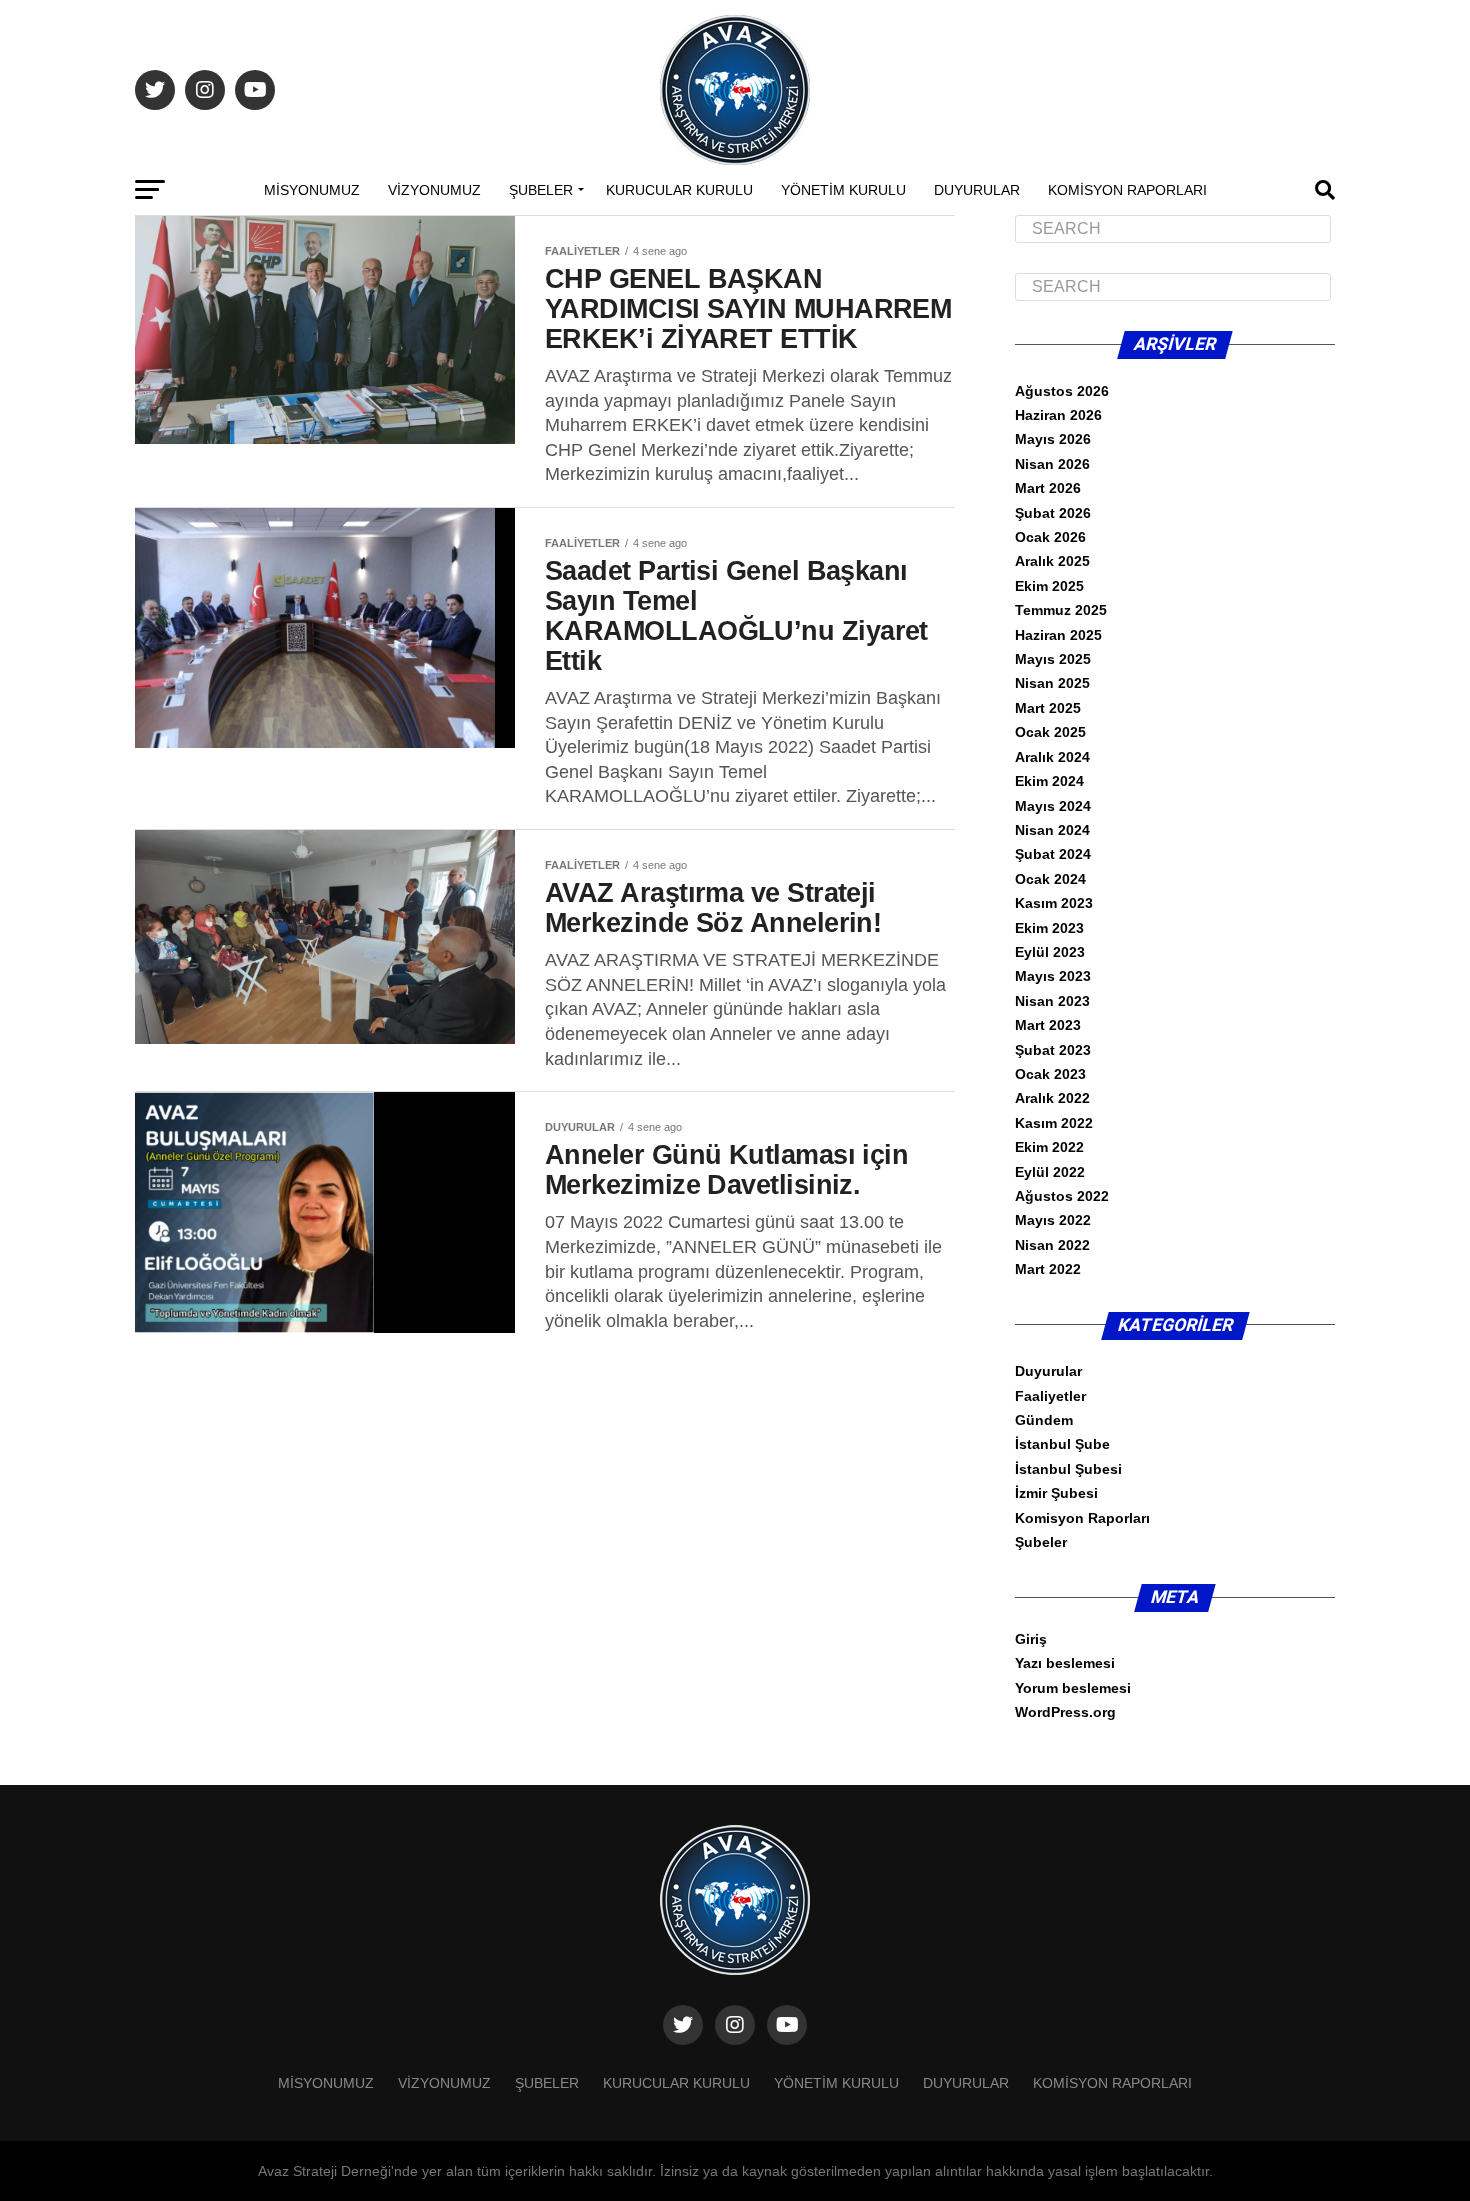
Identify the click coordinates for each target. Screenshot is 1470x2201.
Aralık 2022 (1052, 1098)
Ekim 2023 (1049, 928)
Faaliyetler (1050, 1396)
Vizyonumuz (434, 190)
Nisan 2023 (1052, 1001)
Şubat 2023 (1053, 1050)
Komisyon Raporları (1127, 190)
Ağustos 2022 (1062, 1196)
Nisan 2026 (1052, 464)
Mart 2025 (1048, 708)
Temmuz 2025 (1061, 610)
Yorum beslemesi (1073, 1688)
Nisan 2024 (1052, 830)
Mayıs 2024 (1053, 806)
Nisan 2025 (1052, 683)
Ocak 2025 (1050, 732)
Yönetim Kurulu (843, 190)
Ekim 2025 (1049, 586)
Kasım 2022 (1054, 1123)
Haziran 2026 (1058, 415)
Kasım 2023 (1054, 903)
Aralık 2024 (1052, 757)
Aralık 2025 (1052, 561)
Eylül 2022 (1050, 1172)
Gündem (1044, 1420)
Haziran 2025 (1058, 635)
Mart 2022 (1048, 1269)
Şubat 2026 (1053, 513)
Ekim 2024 (1049, 781)
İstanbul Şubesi (1068, 1469)
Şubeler (541, 190)
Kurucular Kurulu (679, 190)
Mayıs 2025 (1053, 659)
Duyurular (977, 190)
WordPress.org (1065, 1712)
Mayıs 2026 (1053, 439)
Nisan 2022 (1052, 1245)
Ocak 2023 (1050, 1074)
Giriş (1031, 1639)
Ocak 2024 (1050, 879)
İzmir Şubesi (1056, 1493)
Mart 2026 (1048, 488)
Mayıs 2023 (1053, 976)
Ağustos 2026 (1062, 391)
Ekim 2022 (1049, 1147)
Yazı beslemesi (1065, 1663)
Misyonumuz (312, 190)
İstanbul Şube (1062, 1444)
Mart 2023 (1048, 1025)
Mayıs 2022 (1053, 1220)
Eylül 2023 (1050, 952)
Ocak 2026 (1050, 537)
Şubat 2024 (1053, 854)
